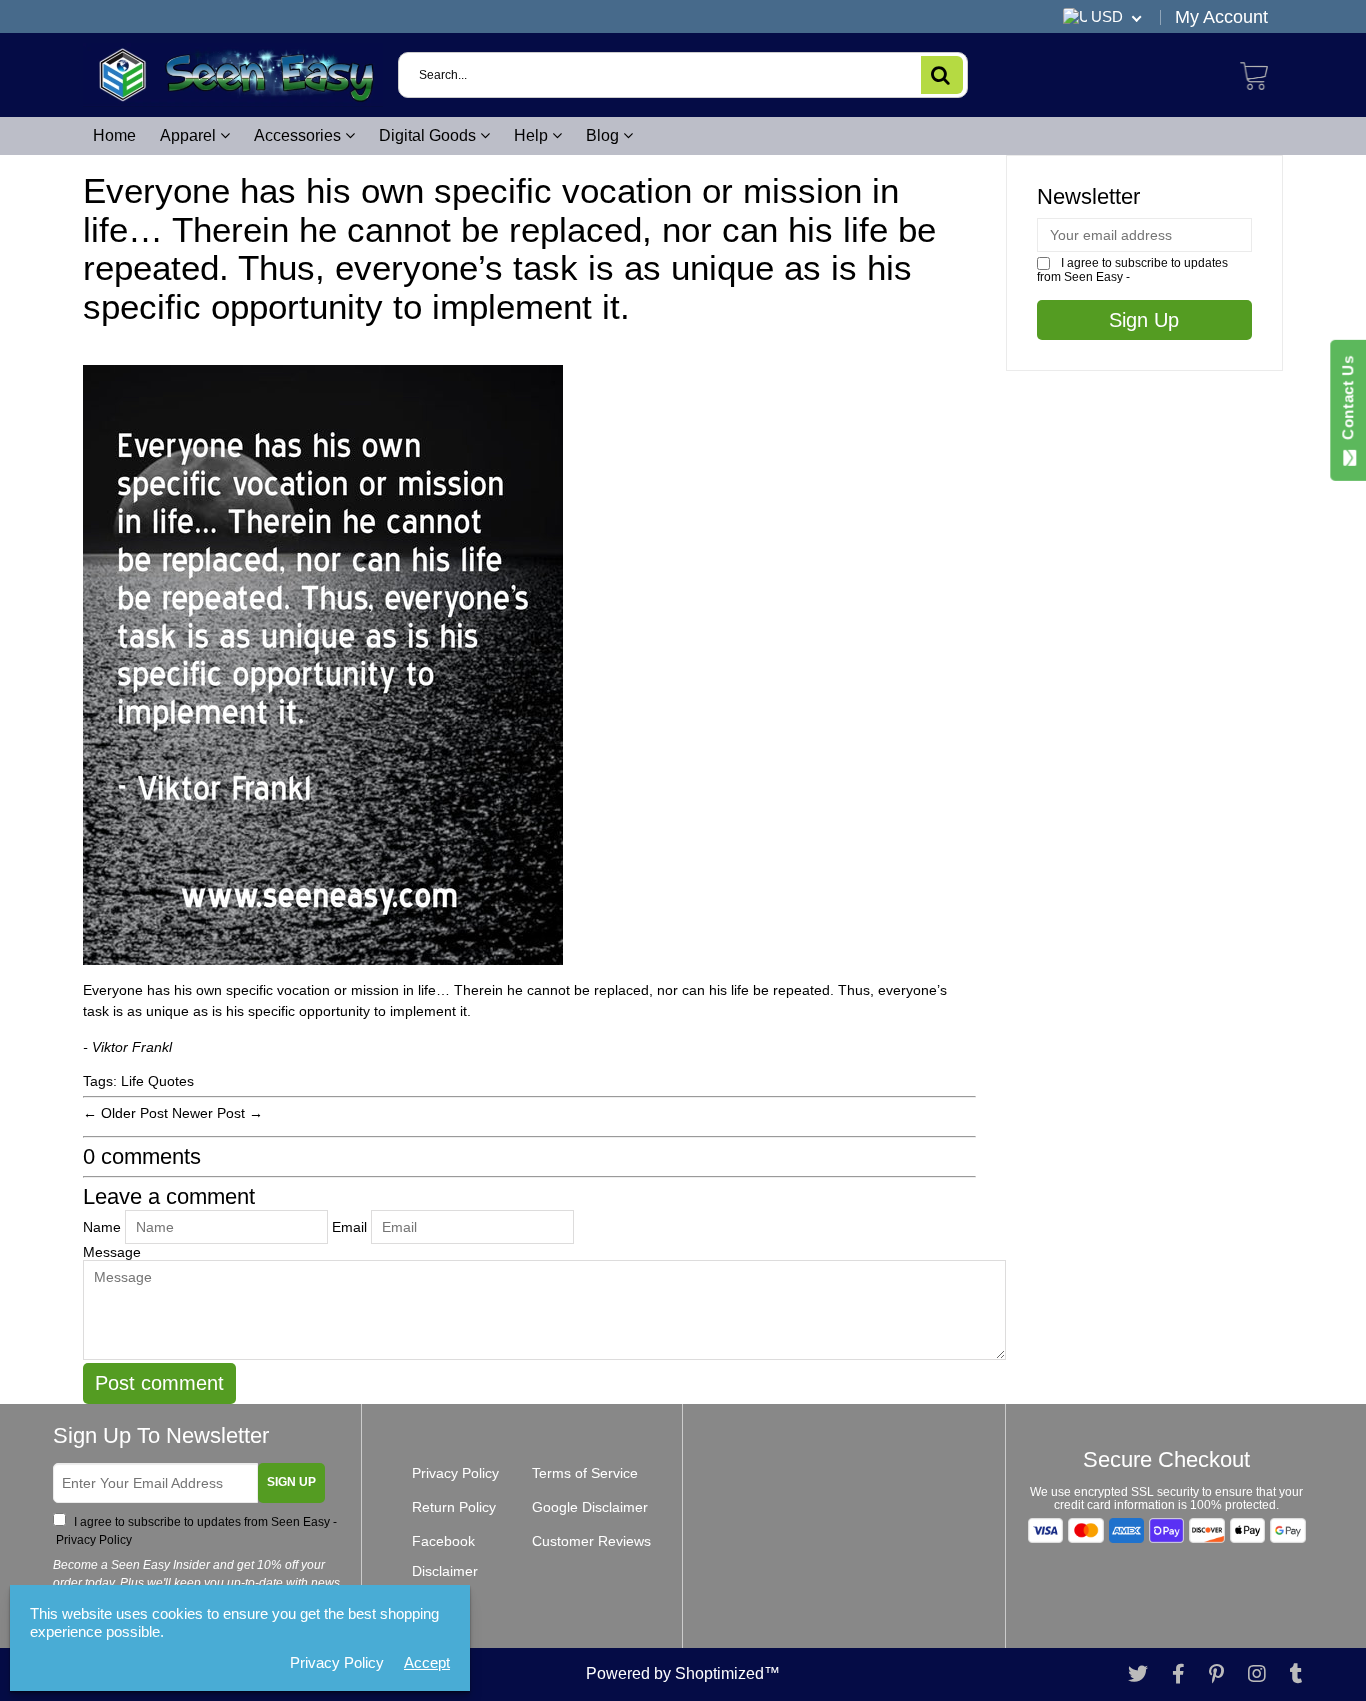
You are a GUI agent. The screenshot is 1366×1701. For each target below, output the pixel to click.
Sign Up (291, 1482)
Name (102, 1227)
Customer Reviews (591, 1541)
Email (349, 1227)
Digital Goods (429, 135)
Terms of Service (585, 1473)
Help (533, 135)
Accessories (299, 135)
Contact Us (1347, 402)
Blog (604, 135)
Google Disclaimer (590, 1507)
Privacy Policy (92, 1540)
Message (112, 1252)
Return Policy (454, 1507)
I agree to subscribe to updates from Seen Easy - (195, 1531)
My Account (1221, 17)
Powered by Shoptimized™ (683, 1673)
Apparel (190, 135)
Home (114, 135)
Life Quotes (157, 1081)
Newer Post (208, 1113)
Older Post (134, 1113)
